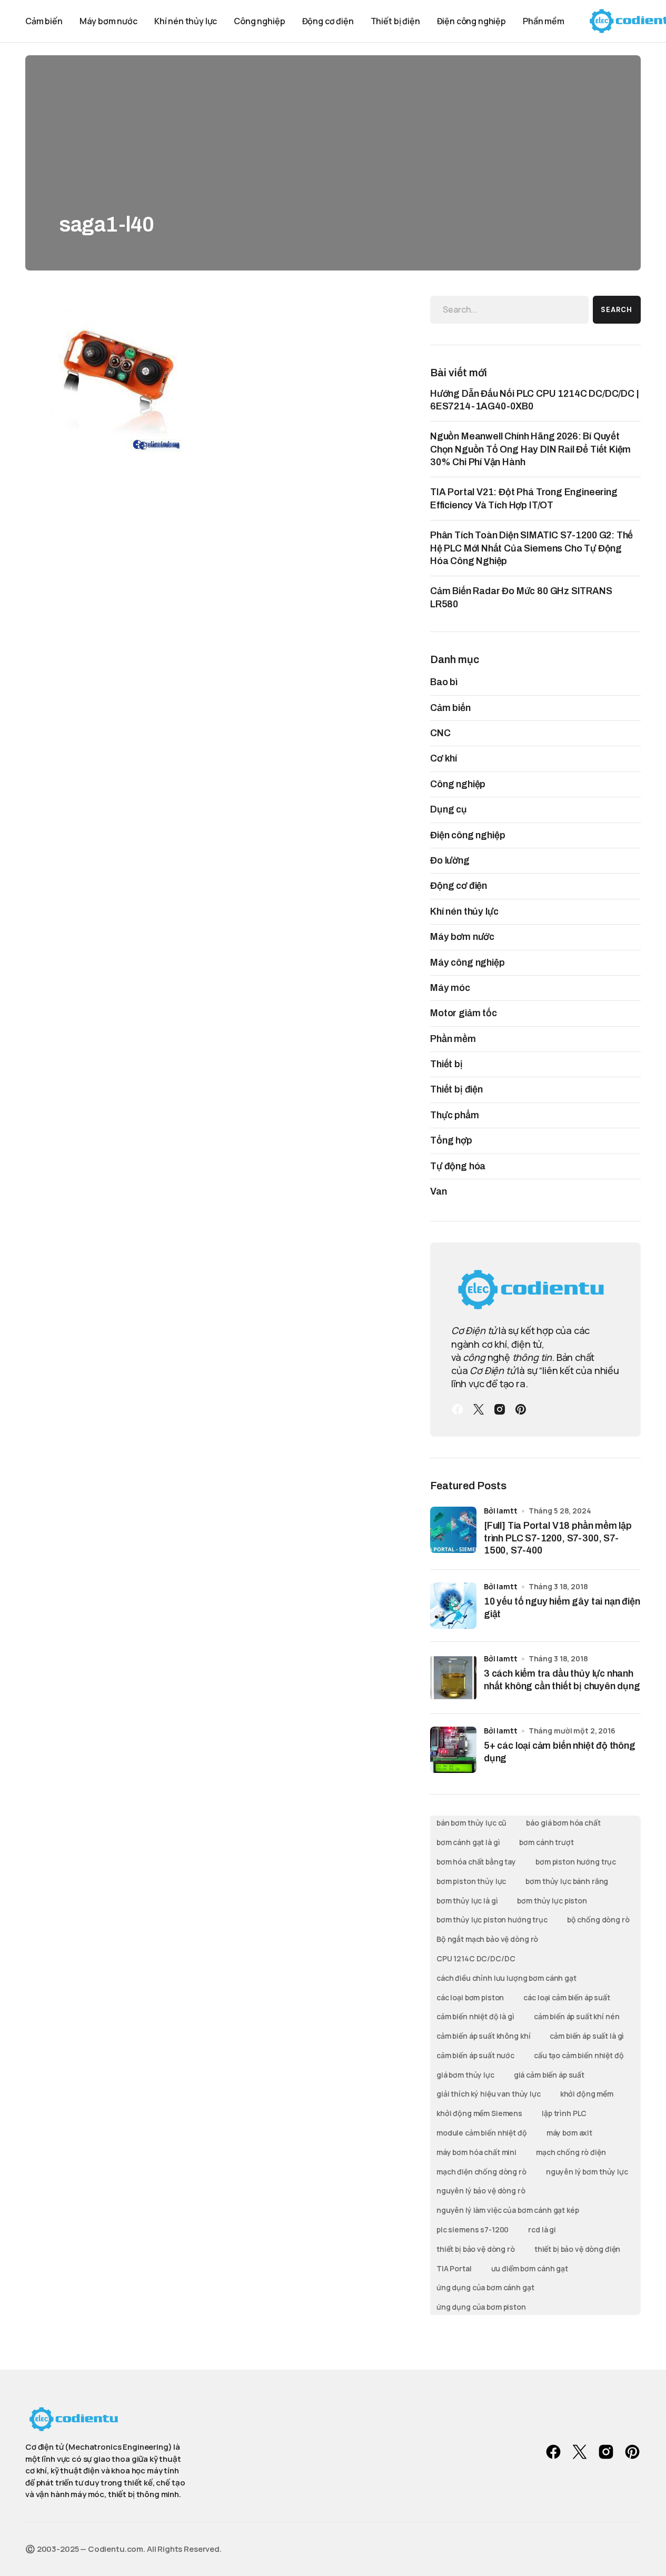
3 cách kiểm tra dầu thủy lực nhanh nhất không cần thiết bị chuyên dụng (562, 1680)
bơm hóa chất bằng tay (476, 1862)
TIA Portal (454, 2268)
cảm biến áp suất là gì (587, 2036)
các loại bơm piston (470, 1997)
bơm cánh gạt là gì (468, 1842)
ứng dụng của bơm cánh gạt (485, 2287)
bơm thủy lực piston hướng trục (492, 1920)
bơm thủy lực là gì (467, 1901)
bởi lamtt (501, 1511)
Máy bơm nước (462, 937)
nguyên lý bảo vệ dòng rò (481, 2191)
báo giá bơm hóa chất (563, 1823)
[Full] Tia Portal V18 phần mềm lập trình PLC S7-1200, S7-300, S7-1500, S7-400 (558, 1538)
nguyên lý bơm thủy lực (587, 2172)
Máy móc (450, 988)
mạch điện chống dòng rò (481, 2172)
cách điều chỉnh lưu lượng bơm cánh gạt (506, 1978)
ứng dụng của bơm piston (481, 2307)
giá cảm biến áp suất (549, 2075)
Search (617, 310)
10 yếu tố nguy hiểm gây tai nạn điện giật (562, 1607)
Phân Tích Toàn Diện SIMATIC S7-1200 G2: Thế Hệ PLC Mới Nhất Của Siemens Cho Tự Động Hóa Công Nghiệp (531, 548)
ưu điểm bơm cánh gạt (530, 2268)
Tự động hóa (458, 1166)
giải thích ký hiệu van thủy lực (489, 2094)
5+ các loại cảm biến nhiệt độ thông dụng (560, 1752)
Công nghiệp (458, 784)
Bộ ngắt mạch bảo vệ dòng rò (487, 1939)
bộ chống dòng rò (598, 1920)
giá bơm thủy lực (465, 2075)
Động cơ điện (459, 886)
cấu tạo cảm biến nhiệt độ (579, 2055)
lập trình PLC (564, 2113)
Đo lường (450, 860)
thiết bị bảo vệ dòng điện (578, 2249)
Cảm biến (450, 708)
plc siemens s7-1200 (473, 2229)
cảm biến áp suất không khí (483, 2036)
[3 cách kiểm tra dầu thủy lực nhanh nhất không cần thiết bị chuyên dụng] (453, 1678)
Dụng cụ (449, 809)
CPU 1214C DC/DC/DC (476, 1958)
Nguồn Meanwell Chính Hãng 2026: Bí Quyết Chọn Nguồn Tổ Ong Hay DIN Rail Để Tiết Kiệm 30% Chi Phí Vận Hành (530, 449)
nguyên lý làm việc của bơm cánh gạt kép (508, 2210)
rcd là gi (542, 2229)
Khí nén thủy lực (464, 911)
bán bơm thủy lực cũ (471, 1823)
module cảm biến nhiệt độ (482, 2133)
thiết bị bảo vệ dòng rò (476, 2249)
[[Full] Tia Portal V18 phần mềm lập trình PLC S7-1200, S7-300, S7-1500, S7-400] (453, 1530)
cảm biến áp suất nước (475, 2055)
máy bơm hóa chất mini (476, 2152)
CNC (440, 733)
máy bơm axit (569, 2133)
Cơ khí (444, 758)
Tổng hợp (451, 1140)
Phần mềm (453, 1039)
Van (439, 1191)
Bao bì (444, 682)
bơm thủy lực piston (552, 1901)
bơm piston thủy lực (471, 1881)
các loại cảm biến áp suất (567, 1997)
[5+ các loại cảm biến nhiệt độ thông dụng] (453, 1750)
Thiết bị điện (456, 1089)
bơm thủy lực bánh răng (567, 1881)
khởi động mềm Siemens (479, 2113)
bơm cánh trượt (546, 1842)
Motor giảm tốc (464, 1013)
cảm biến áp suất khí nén (577, 2016)
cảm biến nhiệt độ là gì (475, 2016)
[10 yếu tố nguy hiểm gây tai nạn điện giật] (453, 1606)
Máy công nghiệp (468, 963)
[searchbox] (509, 309)
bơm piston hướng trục (576, 1862)
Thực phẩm (455, 1115)
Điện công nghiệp (468, 835)
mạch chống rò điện (571, 2152)
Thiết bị (446, 1064)
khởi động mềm (587, 2094)
